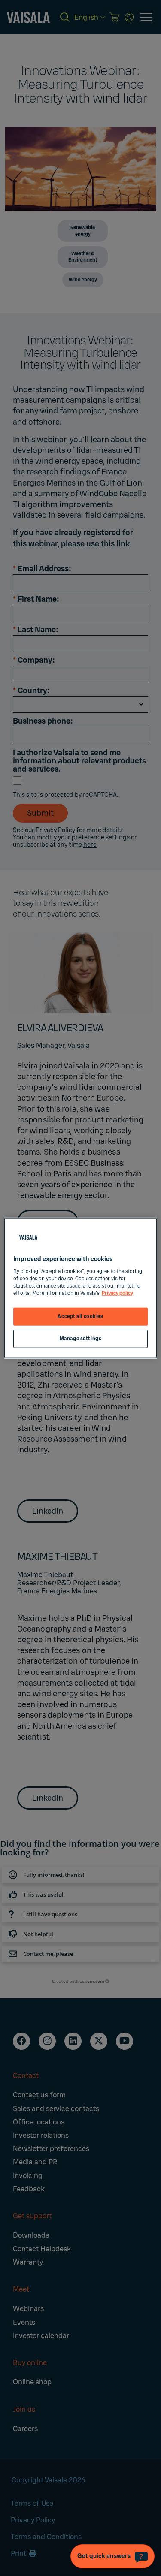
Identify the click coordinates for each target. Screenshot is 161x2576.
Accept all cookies (80, 1317)
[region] (80, 1288)
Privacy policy (117, 1293)
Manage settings (81, 1338)
